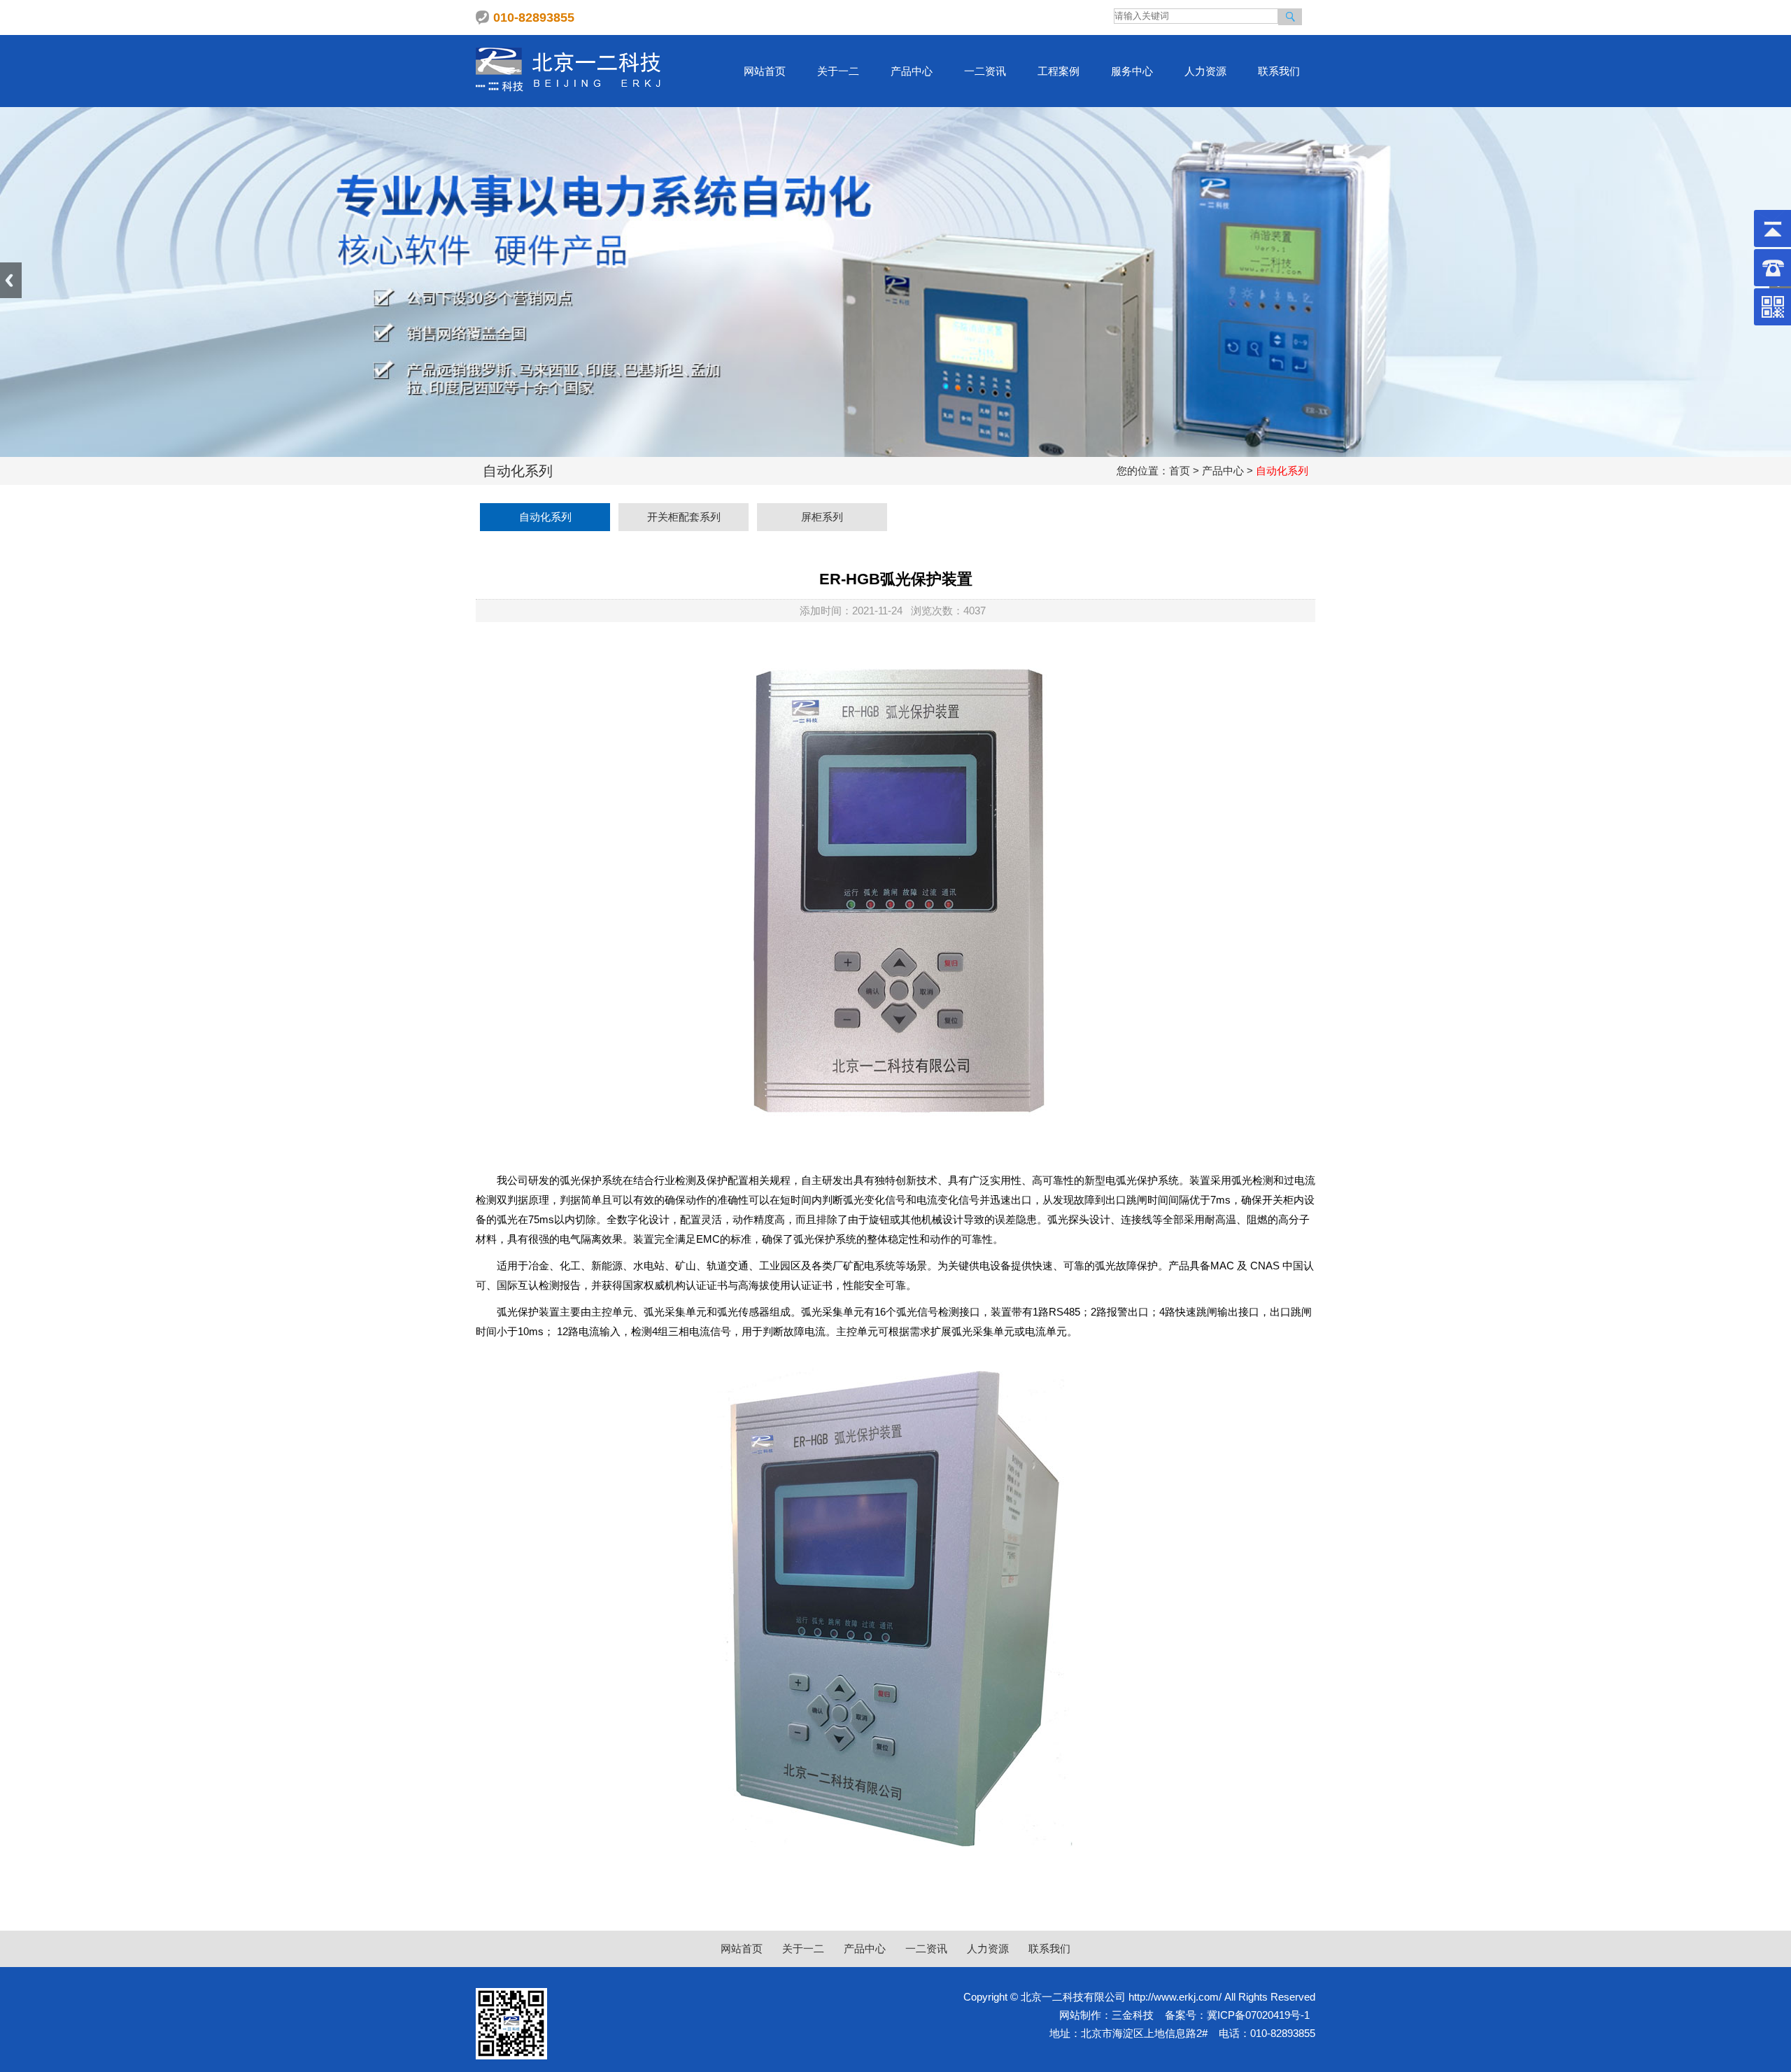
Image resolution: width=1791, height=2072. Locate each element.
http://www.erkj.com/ (1175, 1997)
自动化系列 (545, 517)
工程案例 (1059, 71)
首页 (1180, 471)
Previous (11, 280)
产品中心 (912, 71)
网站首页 (765, 71)
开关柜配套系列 (684, 517)
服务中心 (1132, 71)
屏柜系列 (822, 517)
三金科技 (1133, 2015)
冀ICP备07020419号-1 (1258, 2015)
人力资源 (1205, 71)
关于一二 (838, 71)
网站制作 (1080, 2015)
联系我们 (1279, 71)
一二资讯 (985, 71)
